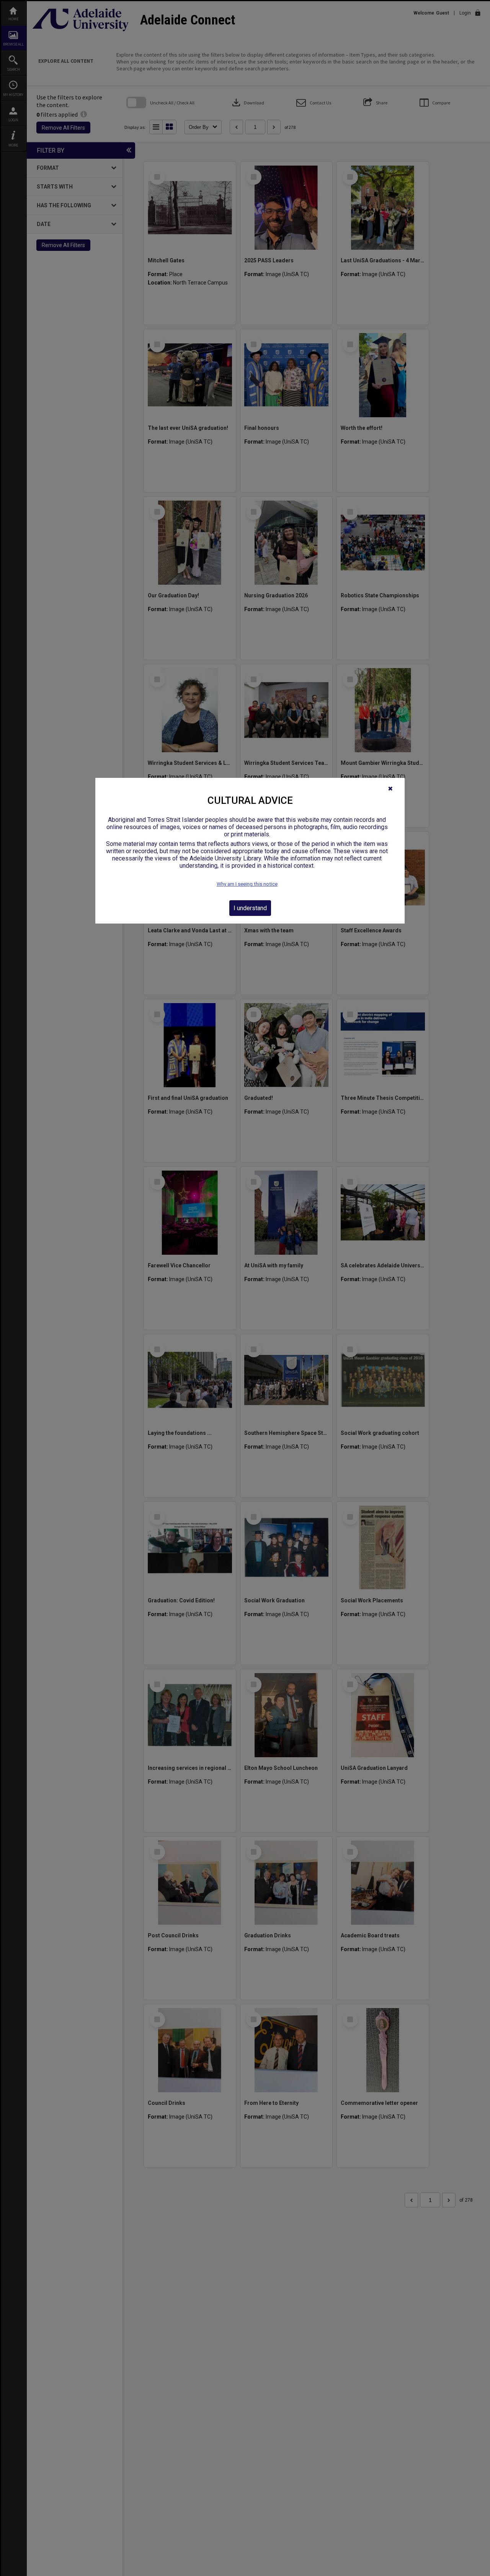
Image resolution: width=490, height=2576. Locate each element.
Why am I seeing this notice (247, 884)
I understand (250, 908)
